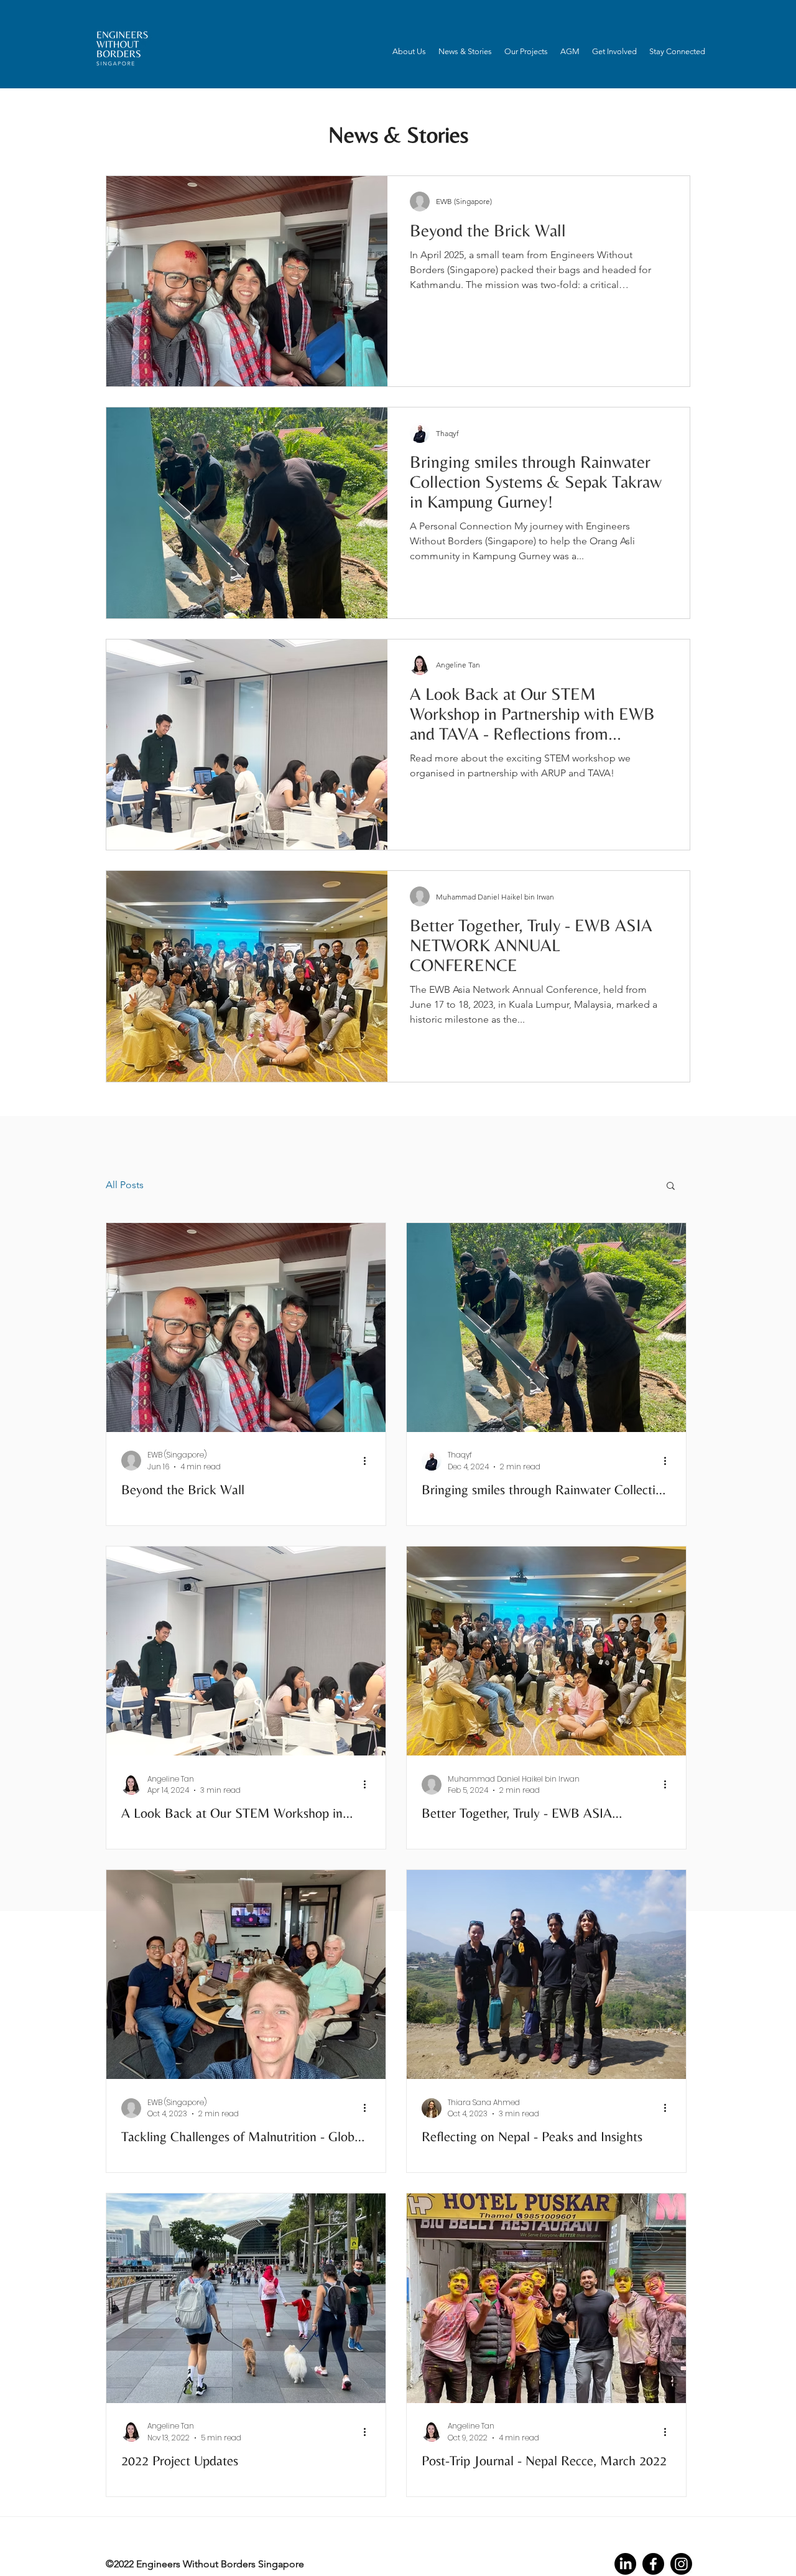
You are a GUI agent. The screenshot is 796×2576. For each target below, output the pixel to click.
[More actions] (369, 1461)
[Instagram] (681, 2564)
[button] (409, 52)
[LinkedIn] (625, 2564)
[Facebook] (653, 2564)
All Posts (125, 1185)
